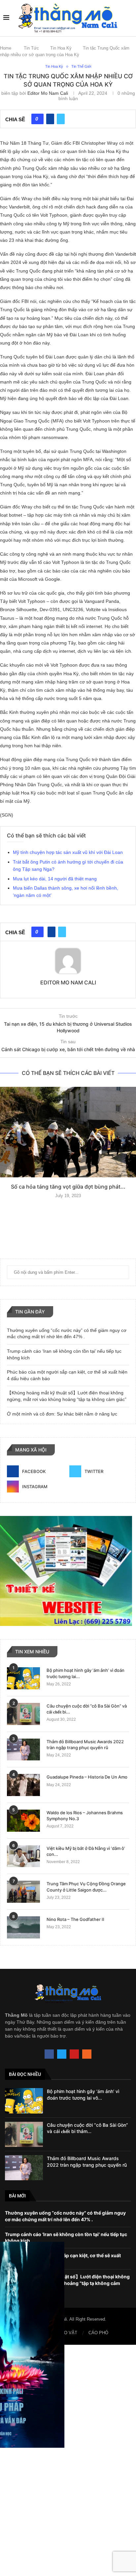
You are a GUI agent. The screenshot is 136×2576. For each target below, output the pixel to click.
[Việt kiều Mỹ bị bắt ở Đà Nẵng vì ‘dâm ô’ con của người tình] (23, 1856)
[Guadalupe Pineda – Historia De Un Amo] (23, 1785)
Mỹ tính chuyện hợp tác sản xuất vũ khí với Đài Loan (68, 852)
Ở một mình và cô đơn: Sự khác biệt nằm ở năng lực (62, 1414)
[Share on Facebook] (50, 119)
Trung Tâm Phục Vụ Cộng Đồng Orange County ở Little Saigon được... (86, 1887)
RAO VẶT (68, 2333)
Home (6, 48)
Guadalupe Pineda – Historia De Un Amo (87, 1777)
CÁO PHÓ (98, 2333)
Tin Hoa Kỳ (61, 48)
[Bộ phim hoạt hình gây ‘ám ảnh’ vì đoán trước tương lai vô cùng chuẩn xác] (23, 1678)
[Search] (129, 18)
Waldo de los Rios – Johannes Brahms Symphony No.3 (85, 1816)
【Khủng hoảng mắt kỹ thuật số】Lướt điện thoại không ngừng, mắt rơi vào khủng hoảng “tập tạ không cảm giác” (67, 2283)
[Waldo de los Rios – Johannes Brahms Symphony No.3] (23, 1821)
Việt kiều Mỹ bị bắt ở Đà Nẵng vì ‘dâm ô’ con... (86, 1851)
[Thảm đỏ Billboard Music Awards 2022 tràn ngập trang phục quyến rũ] (23, 1750)
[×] (68, 2460)
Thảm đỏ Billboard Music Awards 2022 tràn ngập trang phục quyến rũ (85, 1745)
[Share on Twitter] (61, 119)
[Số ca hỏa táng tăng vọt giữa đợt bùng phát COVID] (68, 1132)
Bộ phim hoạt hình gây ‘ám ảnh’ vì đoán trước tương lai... (85, 1673)
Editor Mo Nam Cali (48, 93)
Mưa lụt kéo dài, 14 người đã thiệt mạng (55, 879)
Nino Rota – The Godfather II (75, 1919)
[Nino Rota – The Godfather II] (23, 1927)
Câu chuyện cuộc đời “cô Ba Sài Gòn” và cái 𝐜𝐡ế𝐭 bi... (87, 1709)
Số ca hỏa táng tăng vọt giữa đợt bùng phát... (68, 1187)
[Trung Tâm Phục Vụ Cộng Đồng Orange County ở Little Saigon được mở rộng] (23, 1892)
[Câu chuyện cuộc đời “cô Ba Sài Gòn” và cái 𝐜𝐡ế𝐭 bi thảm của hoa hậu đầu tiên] (23, 1714)
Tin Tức (31, 48)
